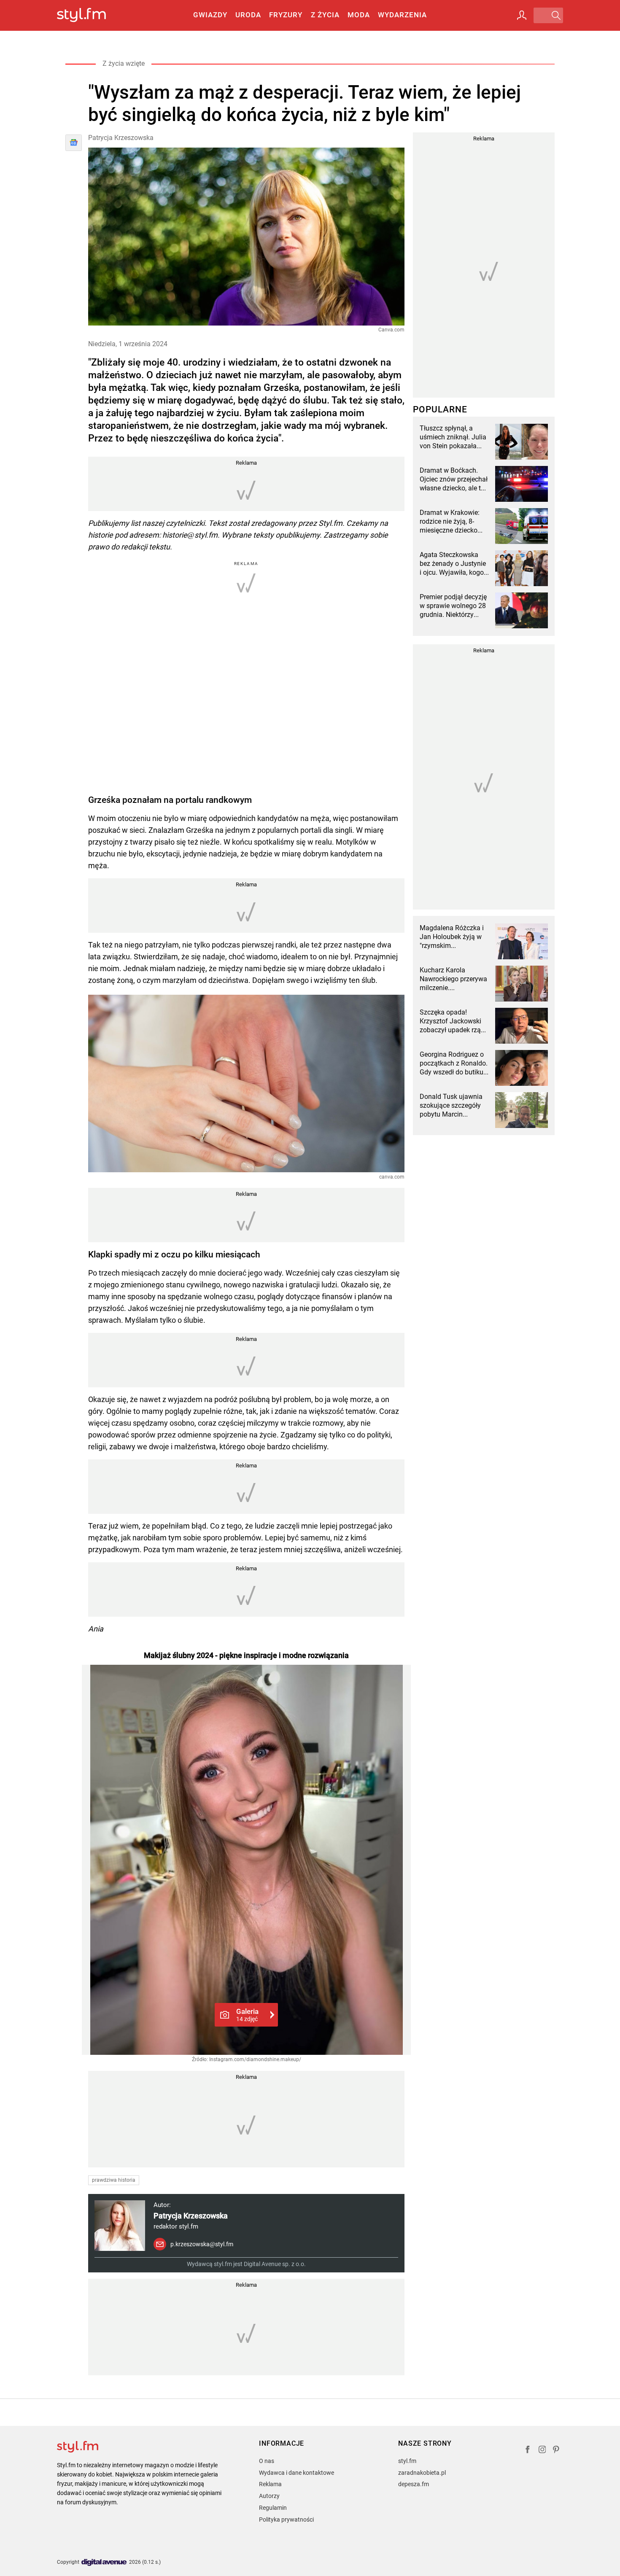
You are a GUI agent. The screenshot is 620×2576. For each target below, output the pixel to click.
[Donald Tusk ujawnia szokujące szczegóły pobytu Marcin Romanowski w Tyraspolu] (522, 1110)
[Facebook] (528, 2451)
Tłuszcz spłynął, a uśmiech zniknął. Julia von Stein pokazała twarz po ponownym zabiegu (453, 437)
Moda (359, 15)
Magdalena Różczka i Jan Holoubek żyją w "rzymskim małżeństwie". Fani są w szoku (452, 937)
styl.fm (407, 2461)
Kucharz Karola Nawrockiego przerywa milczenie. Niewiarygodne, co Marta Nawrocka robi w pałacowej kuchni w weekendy (454, 979)
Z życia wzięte (124, 63)
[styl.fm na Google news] (74, 143)
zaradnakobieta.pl (422, 2473)
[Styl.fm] (90, 15)
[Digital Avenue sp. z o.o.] (104, 2563)
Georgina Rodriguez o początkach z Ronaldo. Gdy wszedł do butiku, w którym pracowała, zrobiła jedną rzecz (454, 1063)
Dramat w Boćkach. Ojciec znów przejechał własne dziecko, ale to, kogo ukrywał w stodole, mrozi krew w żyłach (454, 479)
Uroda (248, 15)
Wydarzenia (402, 15)
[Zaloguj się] (522, 15)
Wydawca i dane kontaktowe (297, 2473)
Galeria (247, 2015)
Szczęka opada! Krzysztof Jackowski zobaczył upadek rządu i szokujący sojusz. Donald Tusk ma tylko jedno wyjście (454, 1021)
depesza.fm (414, 2484)
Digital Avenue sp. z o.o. (275, 2264)
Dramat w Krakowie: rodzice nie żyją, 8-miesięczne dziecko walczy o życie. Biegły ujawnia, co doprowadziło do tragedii (452, 522)
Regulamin (273, 2508)
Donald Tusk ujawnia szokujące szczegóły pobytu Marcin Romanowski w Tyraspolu (451, 1106)
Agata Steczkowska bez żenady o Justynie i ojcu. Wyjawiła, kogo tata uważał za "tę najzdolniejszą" (453, 564)
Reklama (270, 2484)
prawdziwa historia (114, 2180)
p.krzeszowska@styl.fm (202, 2244)
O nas (267, 2461)
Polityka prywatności (286, 2519)
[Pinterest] (557, 2451)
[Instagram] (542, 2451)
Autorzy (269, 2496)
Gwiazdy (210, 15)
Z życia (325, 15)
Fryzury (286, 15)
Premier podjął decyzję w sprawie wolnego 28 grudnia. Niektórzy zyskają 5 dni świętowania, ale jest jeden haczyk (453, 606)
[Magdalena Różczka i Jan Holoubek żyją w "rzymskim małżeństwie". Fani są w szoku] (522, 941)
